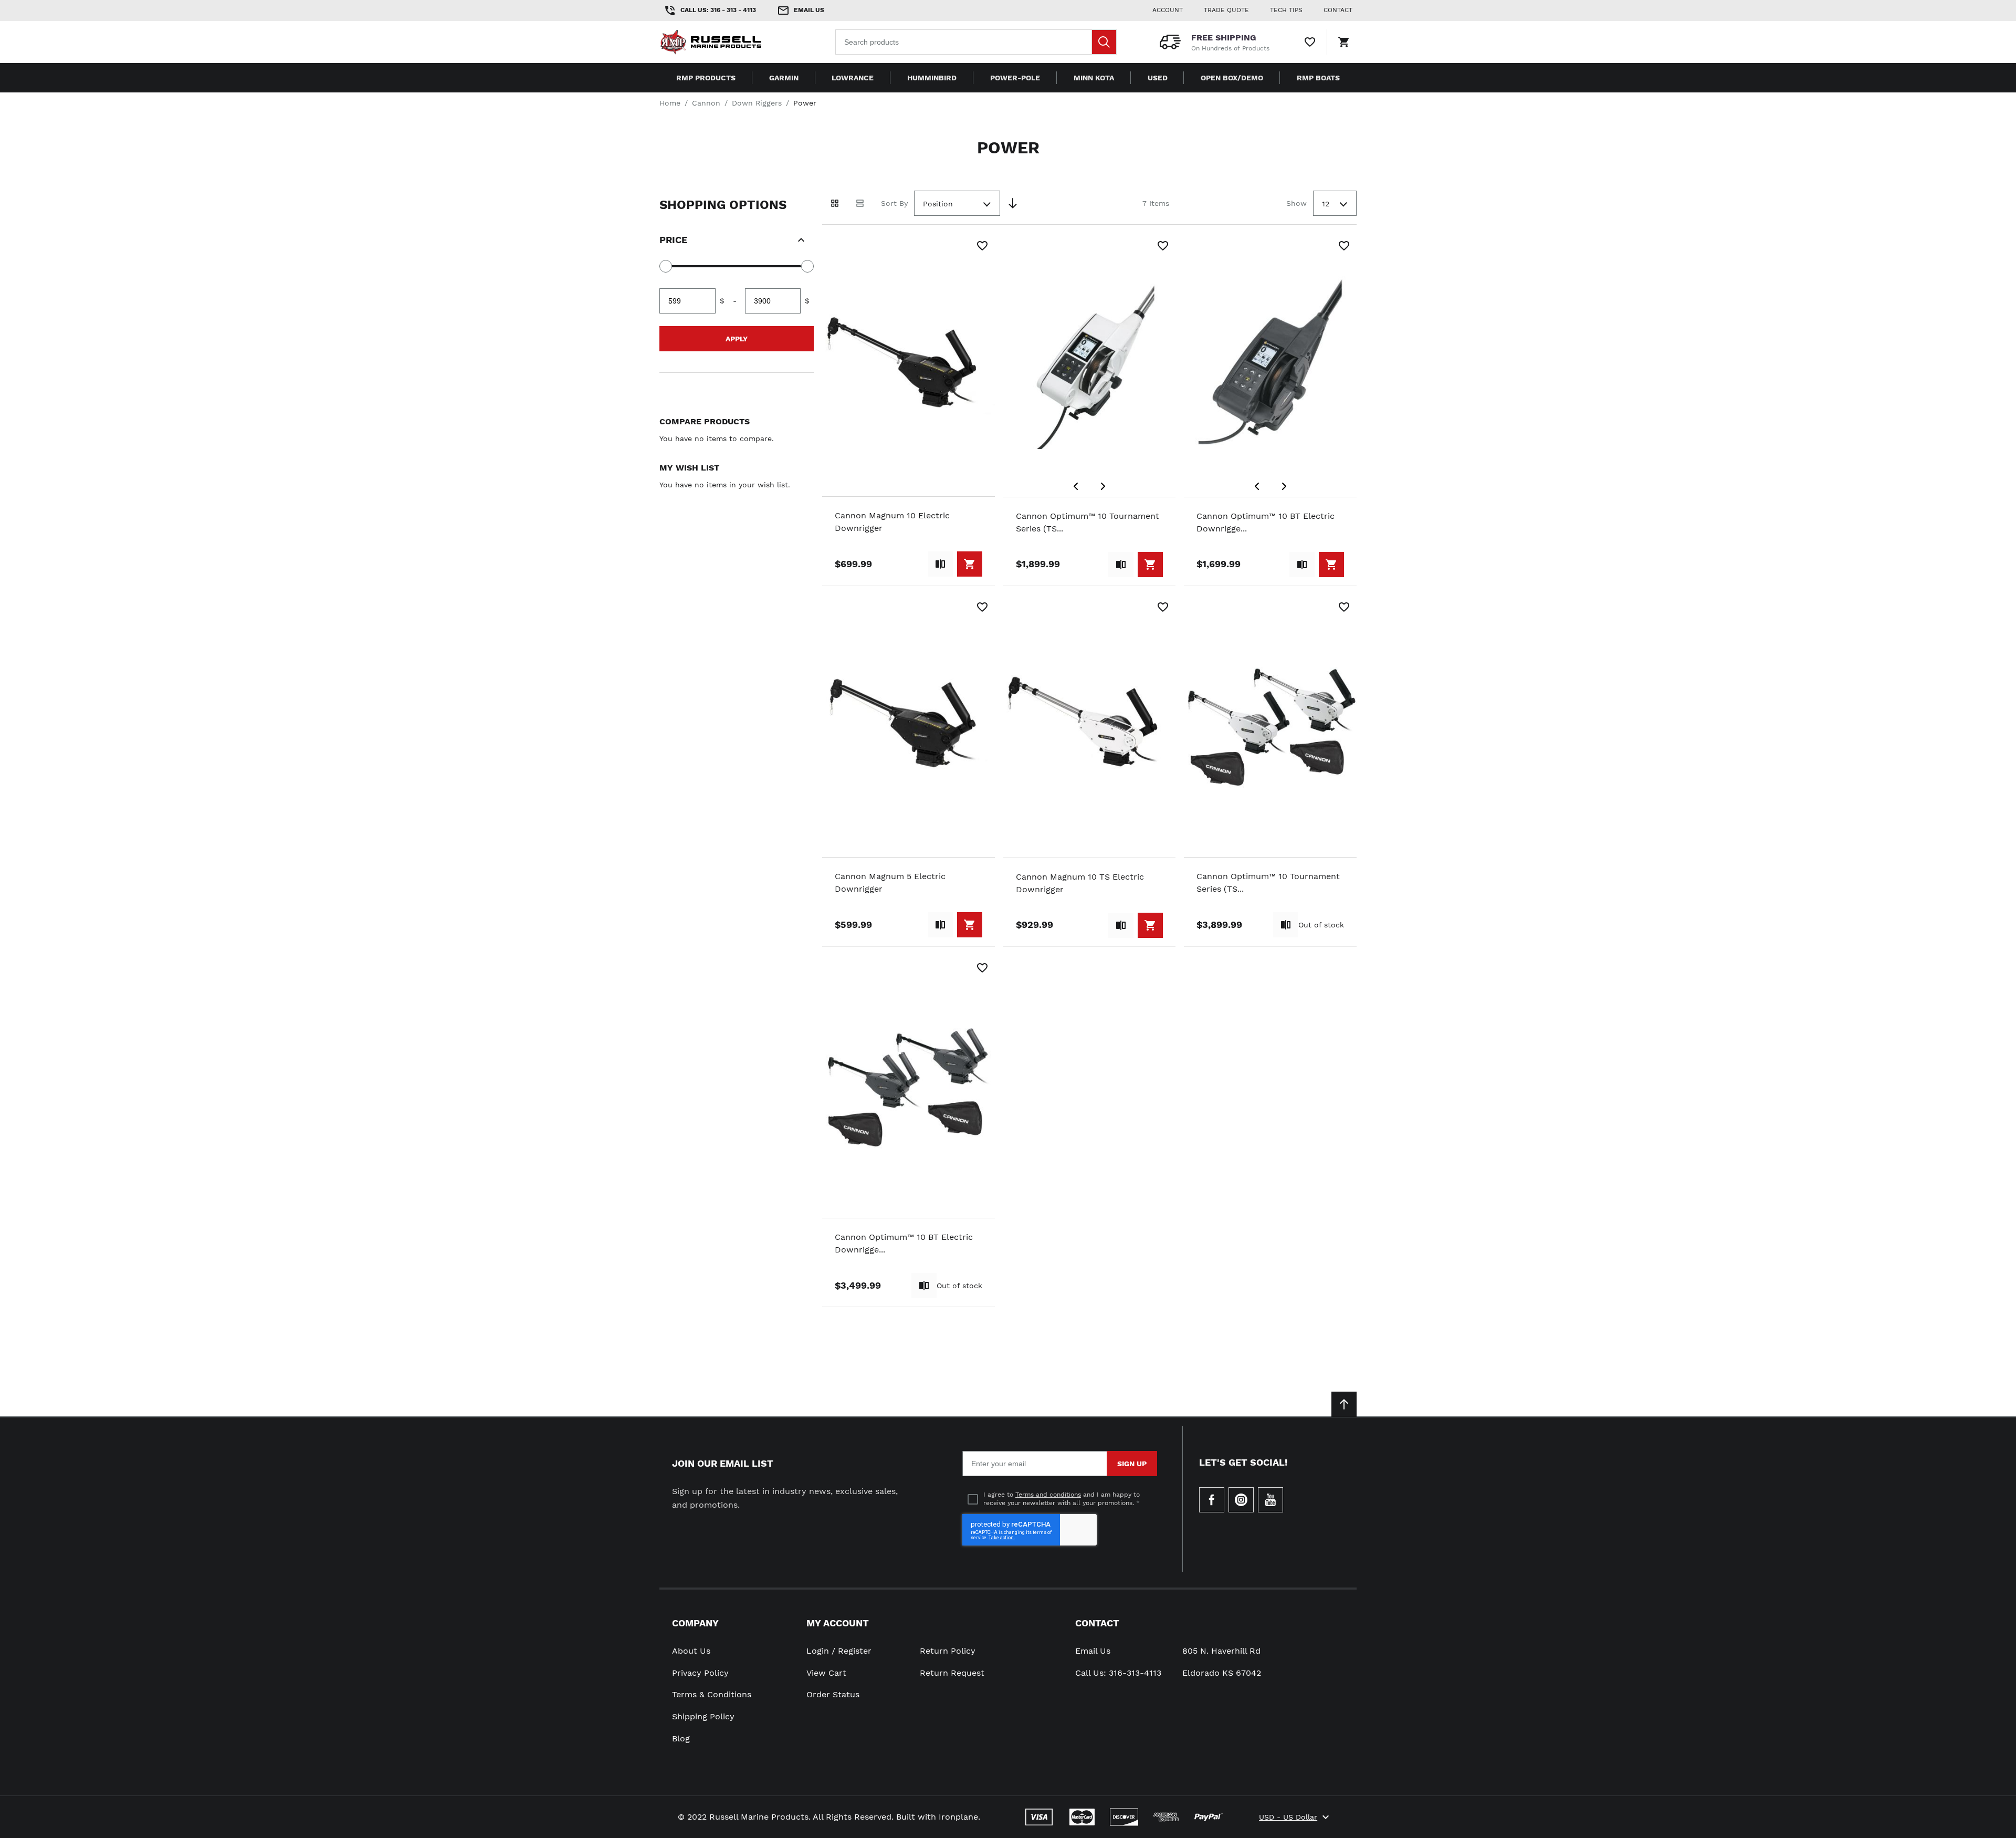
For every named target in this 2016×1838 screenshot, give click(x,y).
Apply (737, 339)
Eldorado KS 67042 (1222, 1673)
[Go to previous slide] (1076, 486)
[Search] (1104, 42)
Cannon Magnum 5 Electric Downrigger (890, 883)
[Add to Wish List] (982, 246)
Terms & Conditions (712, 1694)
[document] (737, 282)
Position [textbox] (938, 204)
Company (695, 1623)
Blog (681, 1738)
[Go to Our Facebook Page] (1212, 1500)
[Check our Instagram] (1241, 1500)
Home (670, 103)
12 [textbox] (1326, 204)
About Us (691, 1651)
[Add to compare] (940, 564)
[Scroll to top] (1344, 1404)
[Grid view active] (835, 203)
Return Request (952, 1673)
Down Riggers (757, 103)
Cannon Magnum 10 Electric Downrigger (892, 522)
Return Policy (948, 1651)
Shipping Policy (703, 1716)
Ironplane (958, 1817)
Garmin (784, 78)
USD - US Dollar (1288, 1817)
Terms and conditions (1048, 1495)
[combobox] (976, 42)
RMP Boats (1318, 78)
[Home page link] (727, 42)
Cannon (706, 103)
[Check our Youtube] (1270, 1500)
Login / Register (839, 1651)
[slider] (666, 266)
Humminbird (932, 78)
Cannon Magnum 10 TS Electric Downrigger (1080, 883)
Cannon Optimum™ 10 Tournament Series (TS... (1088, 522)
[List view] (860, 203)
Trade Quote (1226, 10)
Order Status (833, 1694)
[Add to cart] (970, 564)
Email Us (1093, 1651)
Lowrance (853, 78)
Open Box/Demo (1232, 78)
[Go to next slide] (1103, 486)
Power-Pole (1015, 78)
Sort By (894, 203)
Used (1158, 78)
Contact (1097, 1623)
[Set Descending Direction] (1013, 203)
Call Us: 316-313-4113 (1118, 1673)
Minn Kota (1094, 78)
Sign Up (1132, 1464)
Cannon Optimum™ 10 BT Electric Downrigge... (1266, 522)
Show (1296, 203)
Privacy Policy (700, 1673)
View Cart (826, 1673)
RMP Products (706, 78)
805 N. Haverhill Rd (1221, 1651)
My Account (838, 1623)
